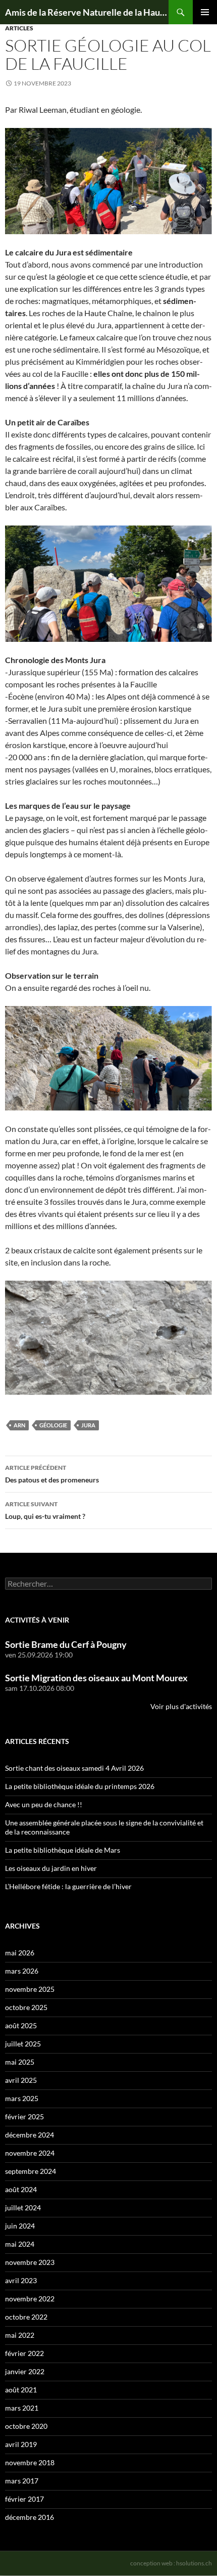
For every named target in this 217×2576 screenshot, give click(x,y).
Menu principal (205, 12)
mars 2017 (22, 2481)
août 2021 (21, 2390)
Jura (88, 1425)
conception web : (171, 2563)
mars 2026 (22, 1971)
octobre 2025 (26, 2007)
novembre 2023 (30, 2262)
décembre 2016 (30, 2517)
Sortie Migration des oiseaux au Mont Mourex (96, 1678)
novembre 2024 (30, 2153)
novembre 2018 (30, 2462)
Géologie (53, 1425)
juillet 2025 (23, 2044)
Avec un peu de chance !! (44, 1804)
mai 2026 (20, 1953)
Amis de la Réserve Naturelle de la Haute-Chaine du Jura (87, 12)
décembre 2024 (30, 2135)
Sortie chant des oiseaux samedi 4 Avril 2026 (74, 1768)
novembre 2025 (30, 1989)
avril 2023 (21, 2280)
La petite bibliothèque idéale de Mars (63, 1850)
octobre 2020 (26, 2426)
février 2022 (24, 2353)
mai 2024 (20, 2244)
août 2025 (21, 2025)
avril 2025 (21, 2080)
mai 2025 (20, 2062)
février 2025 (24, 2116)
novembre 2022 (30, 2299)
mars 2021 (22, 2408)
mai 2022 (20, 2335)
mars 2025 (22, 2098)
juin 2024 (20, 2226)
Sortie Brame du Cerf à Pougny (66, 1644)
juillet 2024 (23, 2208)
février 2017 (24, 2499)
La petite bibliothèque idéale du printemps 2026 (80, 1786)
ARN (19, 1425)
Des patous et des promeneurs (52, 1474)
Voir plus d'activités (181, 1706)
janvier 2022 (25, 2371)
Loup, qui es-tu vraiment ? (45, 1510)
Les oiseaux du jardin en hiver (51, 1868)
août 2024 (21, 2189)
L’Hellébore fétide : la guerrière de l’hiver (68, 1886)
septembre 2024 (31, 2171)
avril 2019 (21, 2444)
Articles (19, 28)
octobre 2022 (26, 2317)
